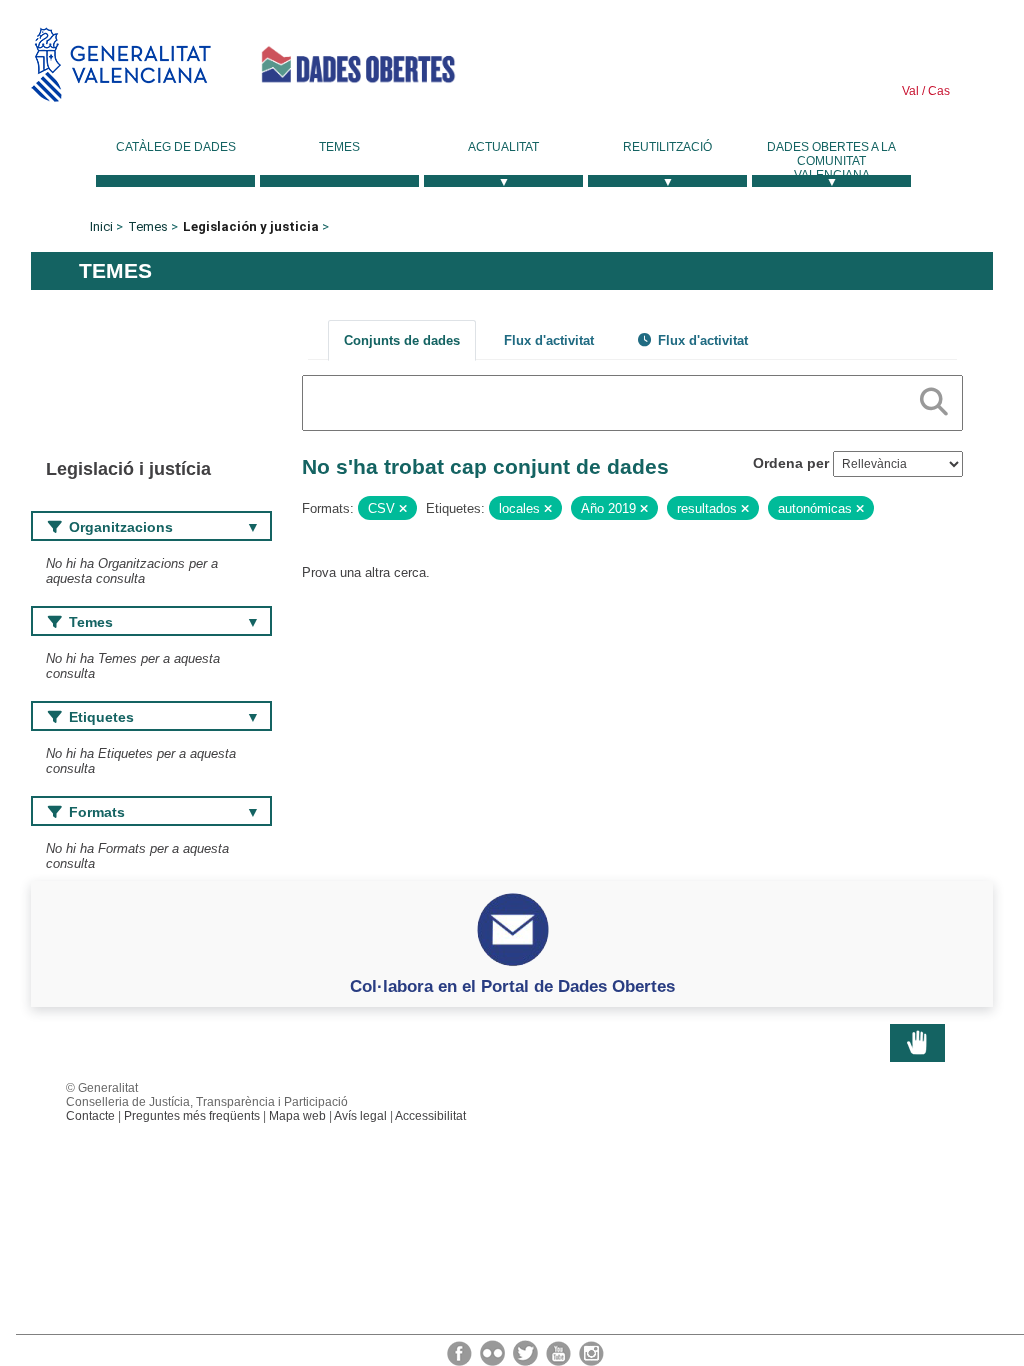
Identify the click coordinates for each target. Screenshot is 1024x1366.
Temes (339, 147)
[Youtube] (560, 1352)
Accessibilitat (430, 1116)
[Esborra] (403, 509)
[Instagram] (591, 1352)
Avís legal (360, 1116)
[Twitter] (527, 1352)
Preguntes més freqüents (192, 1116)
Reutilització (667, 147)
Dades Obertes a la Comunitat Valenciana (831, 161)
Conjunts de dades (402, 340)
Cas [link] (937, 91)
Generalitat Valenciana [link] (121, 64)
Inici (101, 226)
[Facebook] (461, 1352)
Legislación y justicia (251, 226)
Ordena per (791, 463)
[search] (934, 398)
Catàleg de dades (176, 147)
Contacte (90, 1116)
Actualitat (503, 147)
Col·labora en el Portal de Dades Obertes (512, 986)
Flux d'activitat (549, 340)
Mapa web (297, 1116)
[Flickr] (494, 1352)
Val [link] (910, 91)
